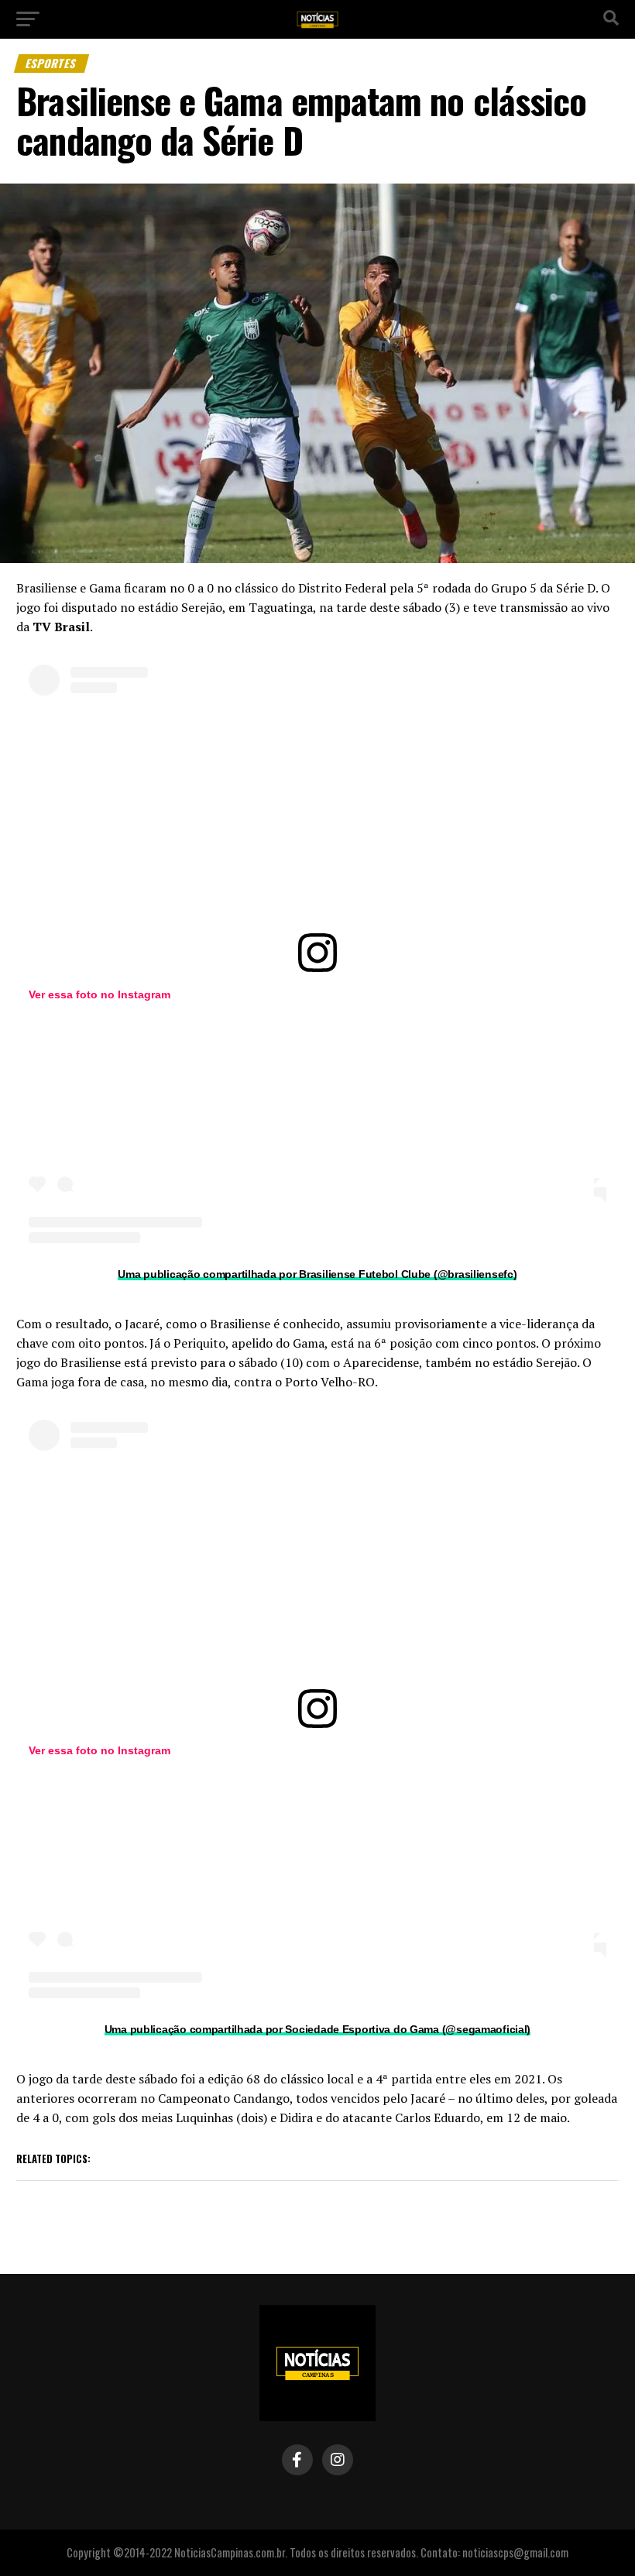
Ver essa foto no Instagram (100, 994)
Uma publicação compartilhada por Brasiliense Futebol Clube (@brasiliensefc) (317, 1274)
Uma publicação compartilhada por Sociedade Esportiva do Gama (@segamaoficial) (317, 2029)
